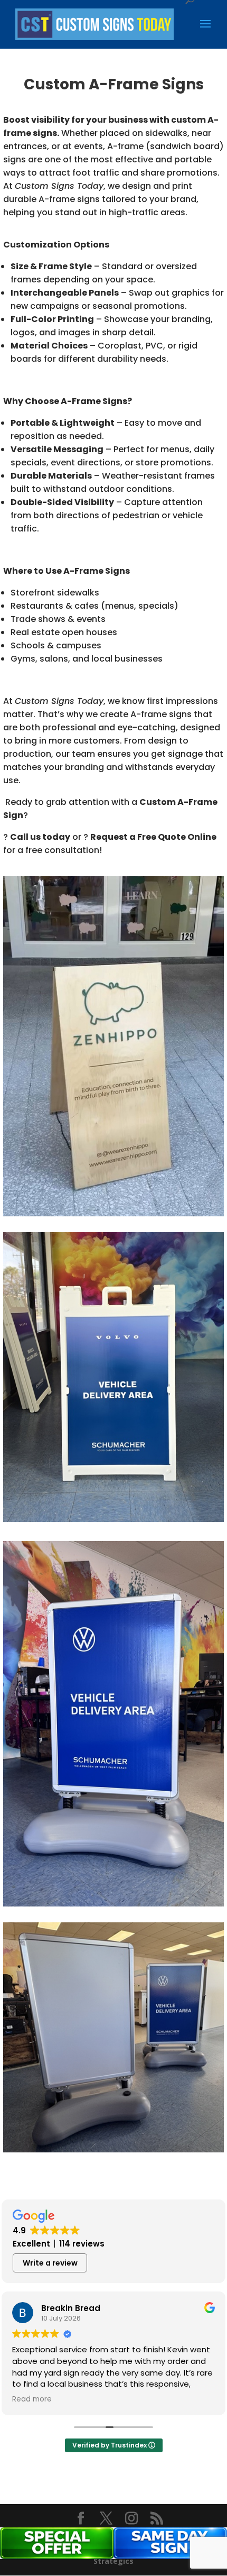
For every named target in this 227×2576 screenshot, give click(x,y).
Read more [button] (32, 2399)
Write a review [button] (50, 2263)
